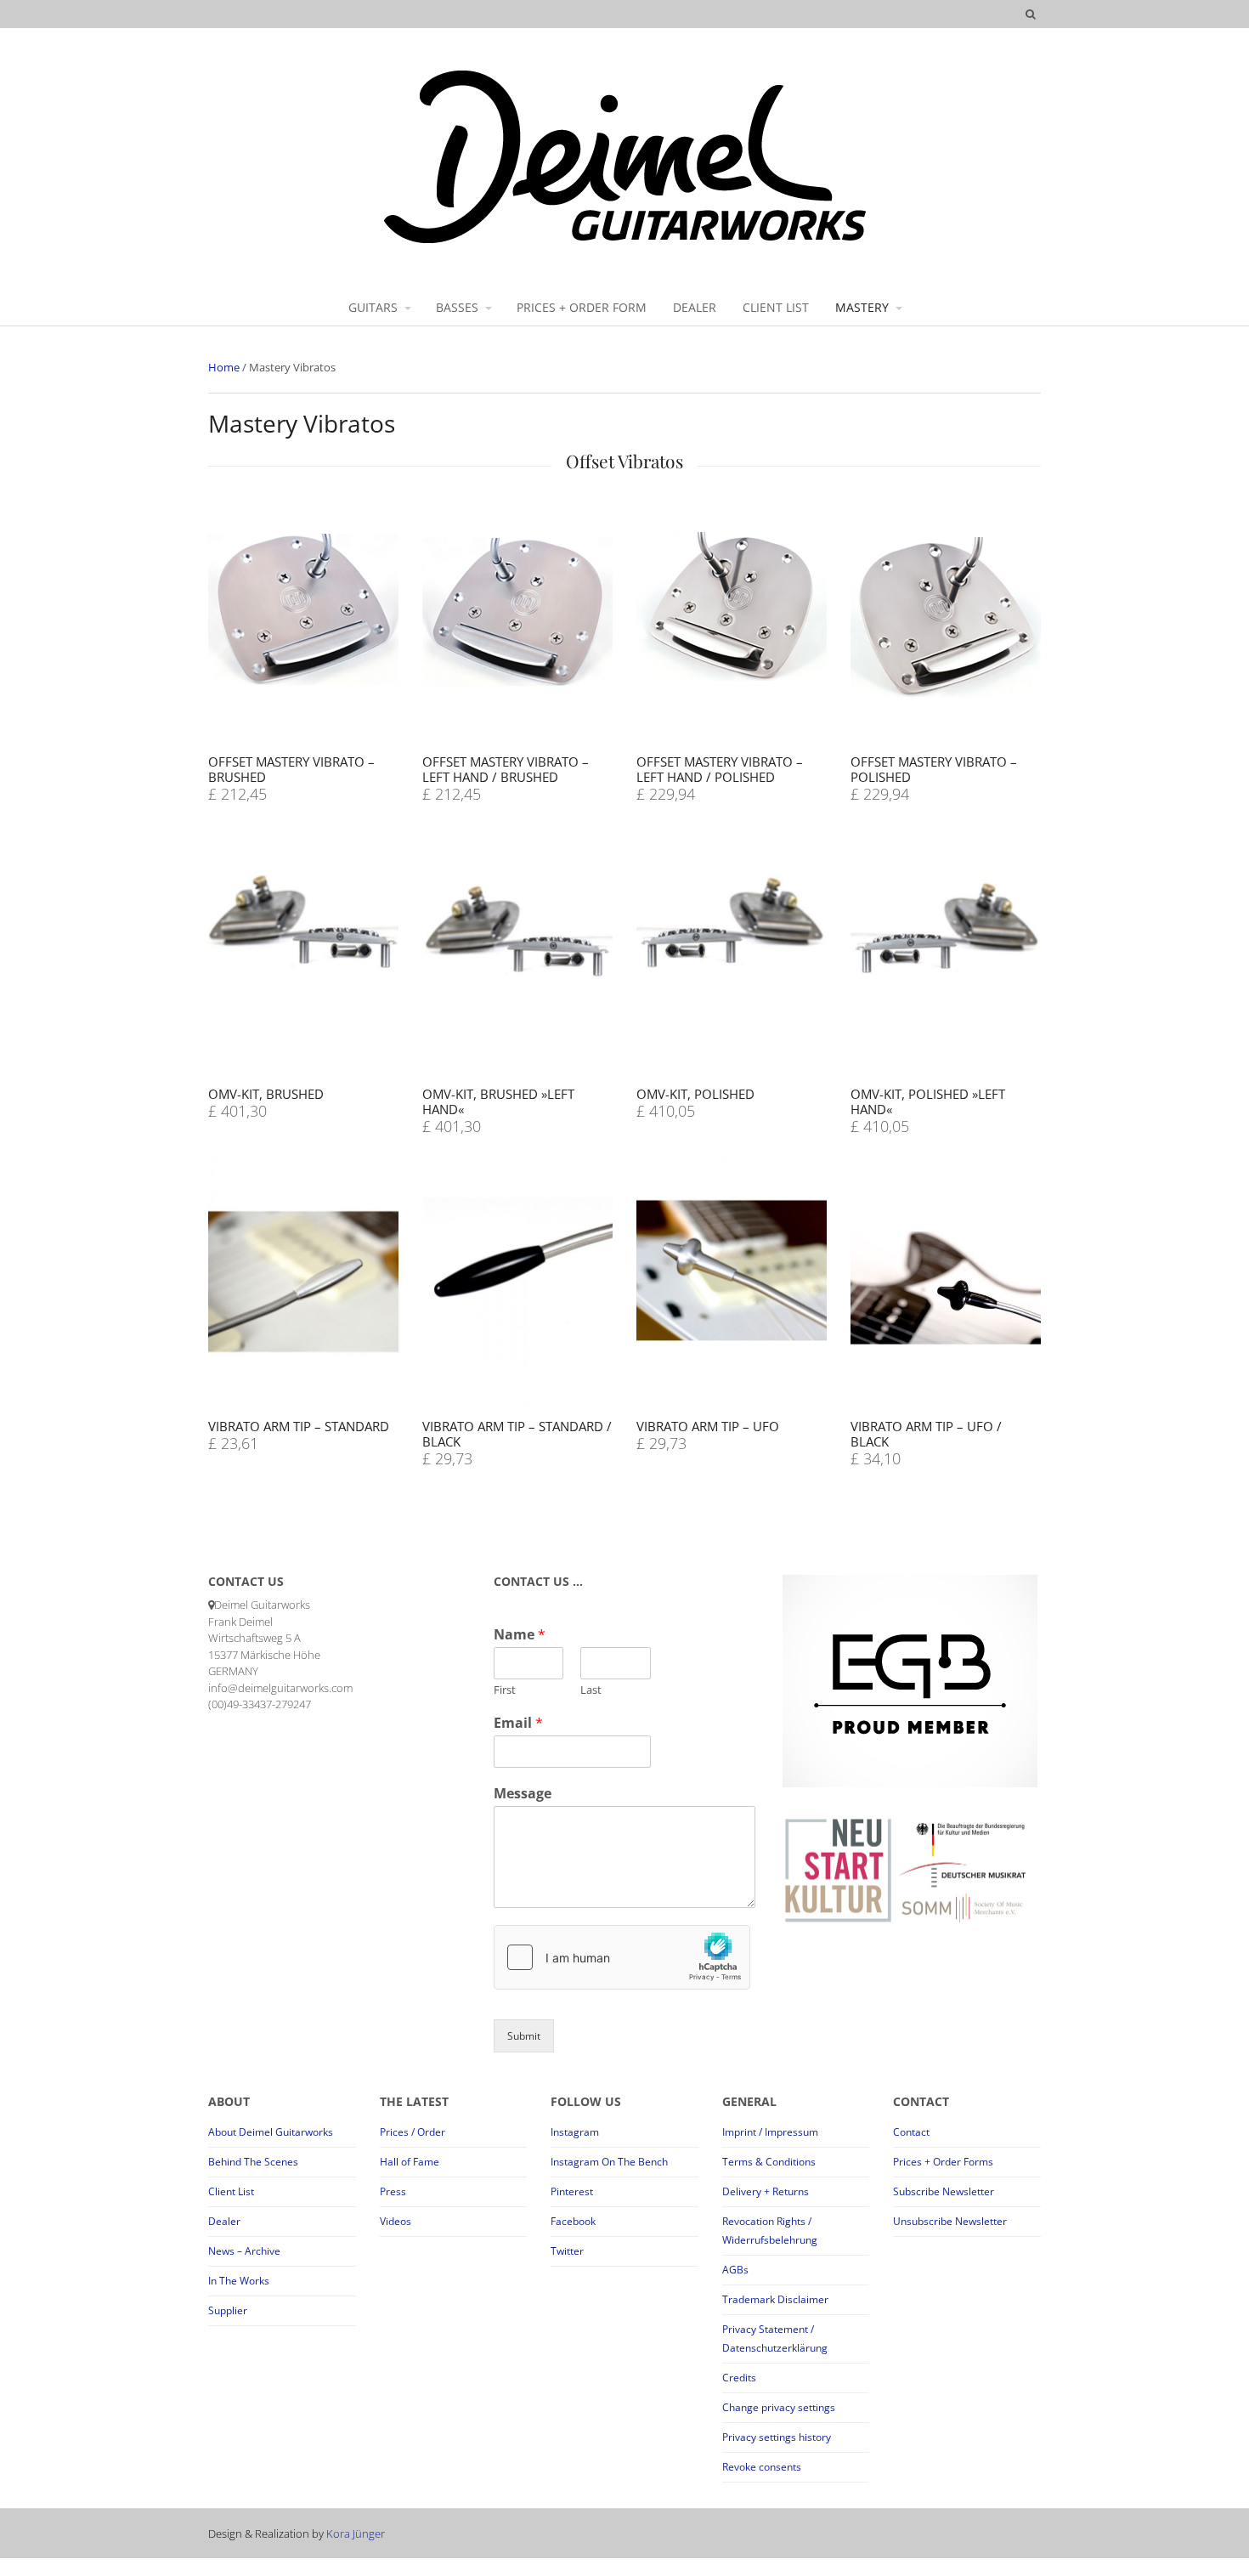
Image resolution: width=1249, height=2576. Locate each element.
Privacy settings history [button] (777, 2437)
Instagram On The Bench (609, 2162)
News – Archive (244, 2251)
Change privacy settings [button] (779, 2407)
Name (520, 1635)
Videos (396, 2221)
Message (523, 1794)
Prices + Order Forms (943, 2162)
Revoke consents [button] (762, 2467)
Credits (739, 2378)
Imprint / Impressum (770, 2132)
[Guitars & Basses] (625, 242)
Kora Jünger (356, 2534)
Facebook (573, 2221)
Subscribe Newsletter (944, 2191)
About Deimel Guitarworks (271, 2132)
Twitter (567, 2251)
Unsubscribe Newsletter (950, 2221)
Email (518, 1723)
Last (591, 1690)
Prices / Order (413, 2132)
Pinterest (572, 2191)
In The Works (239, 2281)
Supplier (228, 2310)
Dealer (224, 2221)
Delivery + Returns (766, 2191)
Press (393, 2191)
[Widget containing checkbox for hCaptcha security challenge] (622, 1957)
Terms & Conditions (769, 2162)
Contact (911, 2132)
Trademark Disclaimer (775, 2299)
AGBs (735, 2270)
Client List (231, 2191)
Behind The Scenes (253, 2162)
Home (224, 367)
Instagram (575, 2132)
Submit (524, 2036)
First (505, 1690)
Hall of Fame (410, 2162)
